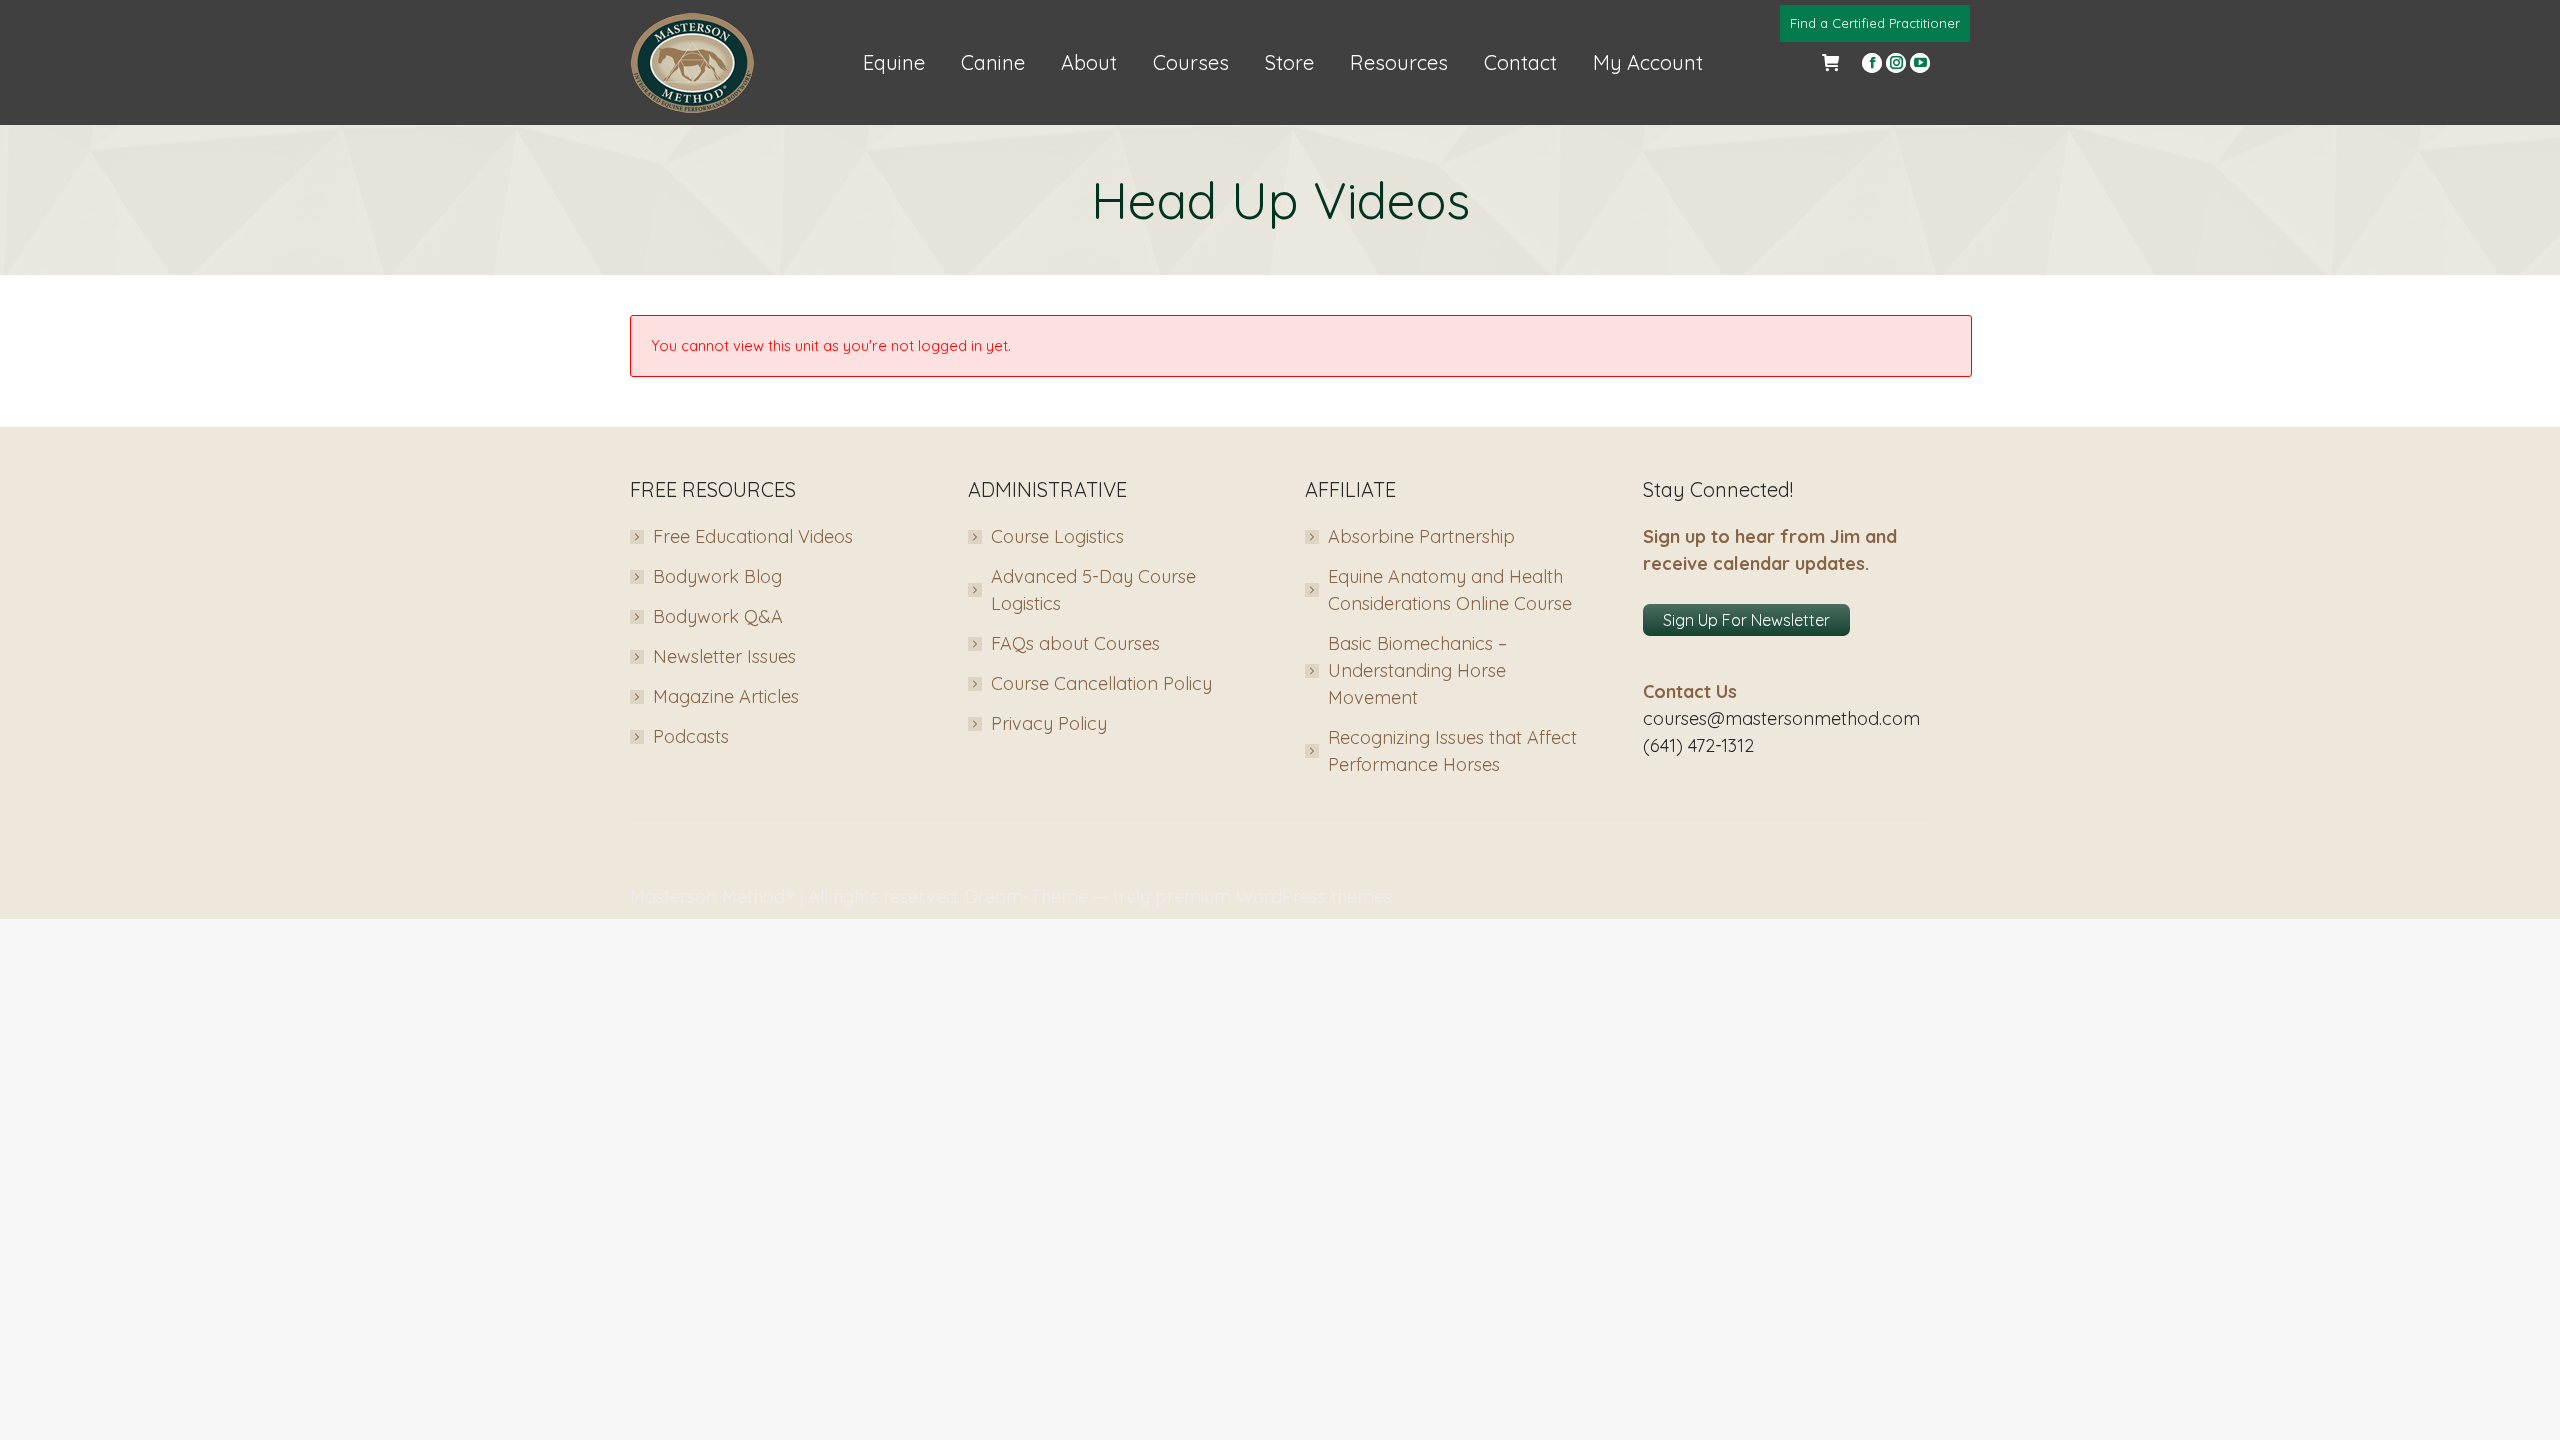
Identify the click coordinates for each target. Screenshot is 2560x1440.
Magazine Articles (726, 696)
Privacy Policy (1049, 723)
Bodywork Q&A (718, 616)
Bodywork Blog (717, 576)
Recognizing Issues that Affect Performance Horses (1452, 751)
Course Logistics (1057, 536)
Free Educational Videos (753, 536)
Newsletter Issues (724, 656)
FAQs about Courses (1075, 643)
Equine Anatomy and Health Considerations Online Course (1450, 590)
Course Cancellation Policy (1101, 683)
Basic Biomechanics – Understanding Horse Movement (1417, 670)
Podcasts (691, 736)
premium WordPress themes (1273, 896)
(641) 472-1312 (1698, 745)
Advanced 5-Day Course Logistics (1093, 590)
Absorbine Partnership (1421, 536)
